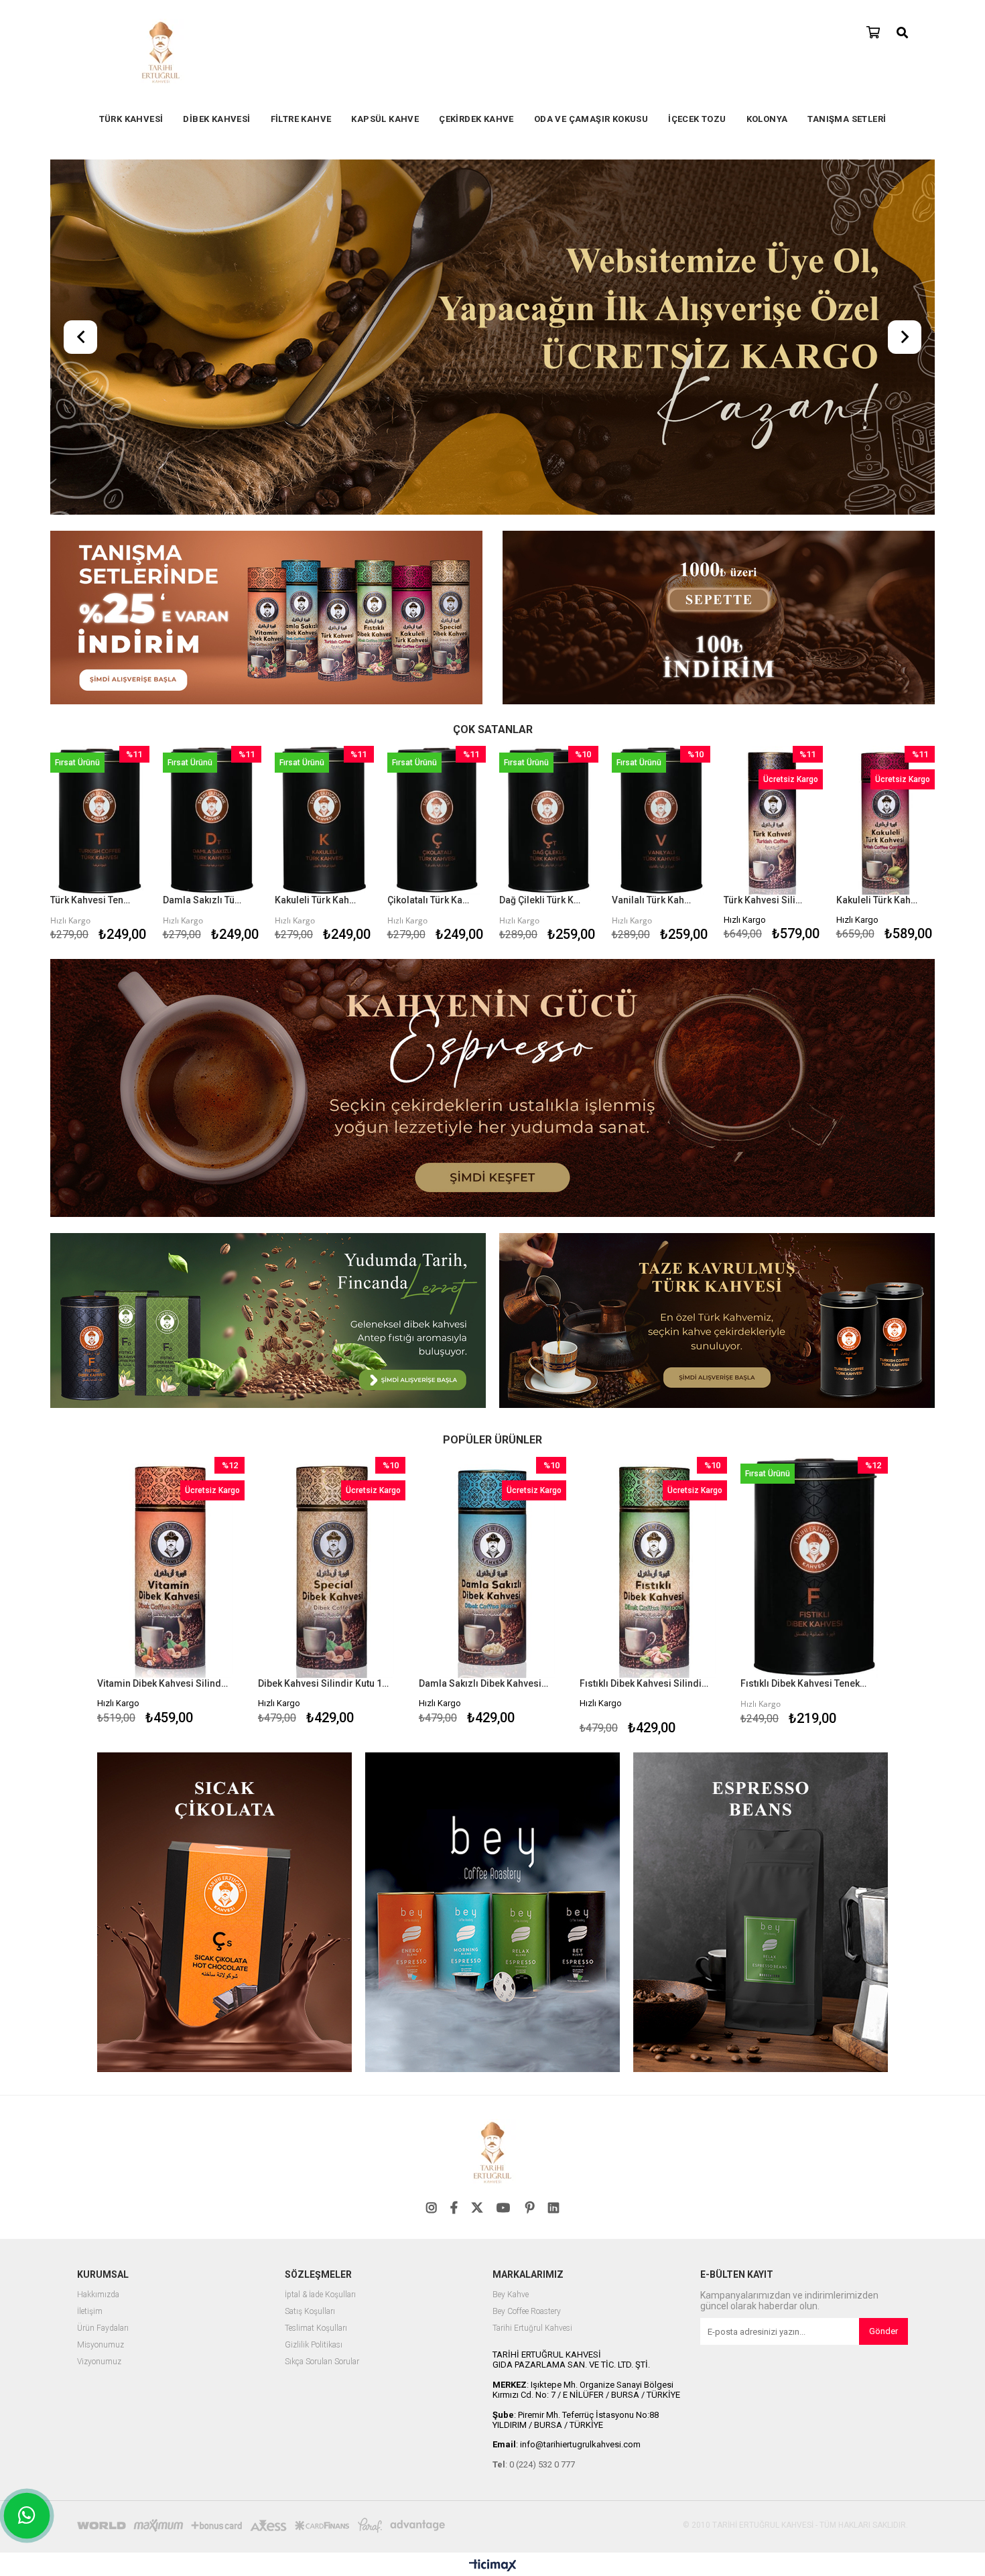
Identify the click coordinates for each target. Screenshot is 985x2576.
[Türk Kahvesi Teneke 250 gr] (100, 820)
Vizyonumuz (99, 2362)
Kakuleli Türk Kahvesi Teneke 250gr (316, 900)
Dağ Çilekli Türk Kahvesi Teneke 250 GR (540, 900)
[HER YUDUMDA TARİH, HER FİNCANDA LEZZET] (492, 338)
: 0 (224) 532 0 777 (534, 2464)
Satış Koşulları (310, 2312)
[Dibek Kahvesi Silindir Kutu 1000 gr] (332, 1567)
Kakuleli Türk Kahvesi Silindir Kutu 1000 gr (877, 900)
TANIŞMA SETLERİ (847, 119)
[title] (266, 619)
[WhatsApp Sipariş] (27, 2516)
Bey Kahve (511, 2295)
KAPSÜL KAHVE (385, 119)
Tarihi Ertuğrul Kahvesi (532, 2328)
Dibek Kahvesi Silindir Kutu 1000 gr (323, 1683)
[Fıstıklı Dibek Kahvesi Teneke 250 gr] (814, 1567)
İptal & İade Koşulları (320, 2295)
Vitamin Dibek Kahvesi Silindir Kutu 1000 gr (162, 1683)
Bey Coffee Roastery (527, 2312)
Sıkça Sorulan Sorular (322, 2362)
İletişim (90, 2312)
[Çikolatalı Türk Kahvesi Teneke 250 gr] (437, 820)
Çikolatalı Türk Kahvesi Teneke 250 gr (429, 900)
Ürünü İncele (118, 846)
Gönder (883, 2331)
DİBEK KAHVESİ (216, 119)
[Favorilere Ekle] (100, 846)
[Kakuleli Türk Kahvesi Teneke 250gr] (324, 820)
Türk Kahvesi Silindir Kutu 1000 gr (765, 900)
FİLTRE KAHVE (301, 119)
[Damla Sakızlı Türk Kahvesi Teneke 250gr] (212, 820)
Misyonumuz (101, 2345)
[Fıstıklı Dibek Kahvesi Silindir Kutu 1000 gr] (653, 1567)
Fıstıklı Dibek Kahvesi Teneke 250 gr (806, 1683)
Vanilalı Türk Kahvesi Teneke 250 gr (653, 900)
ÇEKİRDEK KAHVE (476, 119)
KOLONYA (767, 119)
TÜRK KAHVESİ (131, 119)
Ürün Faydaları (103, 2328)
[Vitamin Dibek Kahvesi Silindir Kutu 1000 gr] (171, 1567)
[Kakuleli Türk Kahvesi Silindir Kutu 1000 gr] (886, 820)
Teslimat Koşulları (316, 2328)
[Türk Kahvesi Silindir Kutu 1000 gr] (773, 820)
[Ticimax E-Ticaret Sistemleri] (493, 2566)
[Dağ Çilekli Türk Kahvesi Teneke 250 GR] (549, 820)
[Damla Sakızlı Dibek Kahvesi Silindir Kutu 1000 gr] (492, 1567)
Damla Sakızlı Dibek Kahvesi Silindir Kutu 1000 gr (484, 1683)
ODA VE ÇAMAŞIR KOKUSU (591, 119)
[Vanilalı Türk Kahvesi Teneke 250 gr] (661, 820)
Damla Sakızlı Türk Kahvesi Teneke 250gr (204, 900)
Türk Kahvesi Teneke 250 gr (91, 900)
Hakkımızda (98, 2295)
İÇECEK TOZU (697, 119)
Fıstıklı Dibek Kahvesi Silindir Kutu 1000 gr (645, 1683)
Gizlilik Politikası (314, 2345)
